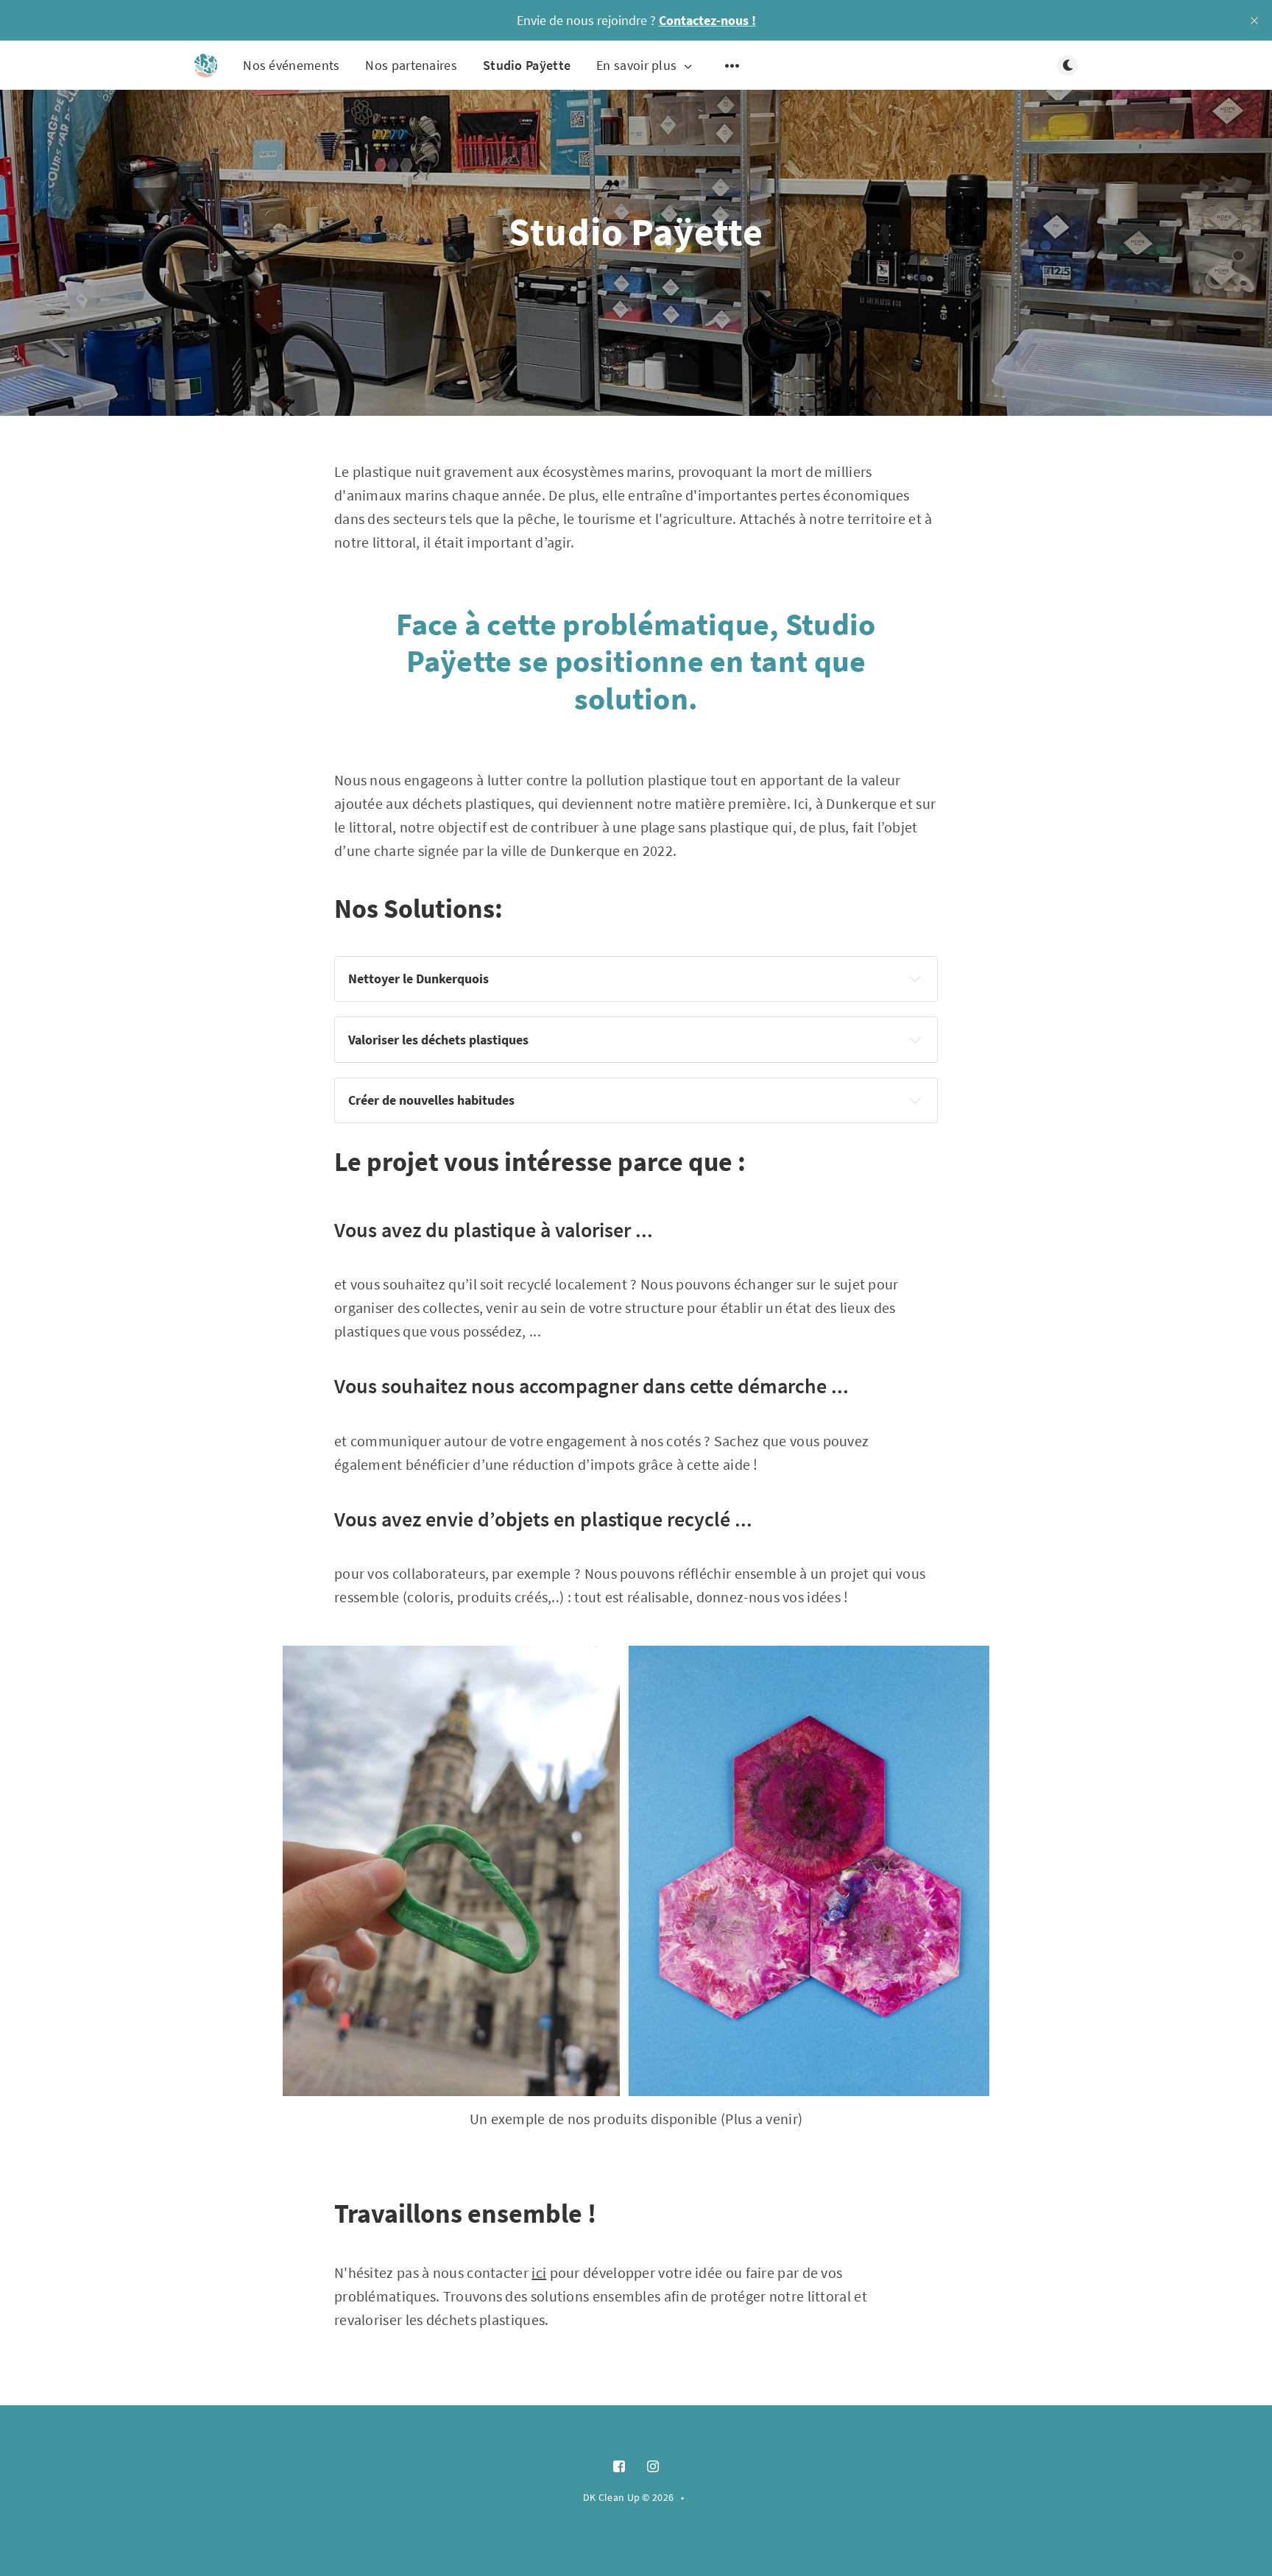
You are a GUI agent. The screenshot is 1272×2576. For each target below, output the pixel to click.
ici (539, 2272)
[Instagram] (653, 2467)
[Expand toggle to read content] (915, 979)
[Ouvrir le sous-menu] (732, 66)
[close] (1254, 21)
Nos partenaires (411, 65)
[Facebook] (619, 2467)
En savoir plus (636, 66)
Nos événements (291, 65)
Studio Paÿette (527, 65)
